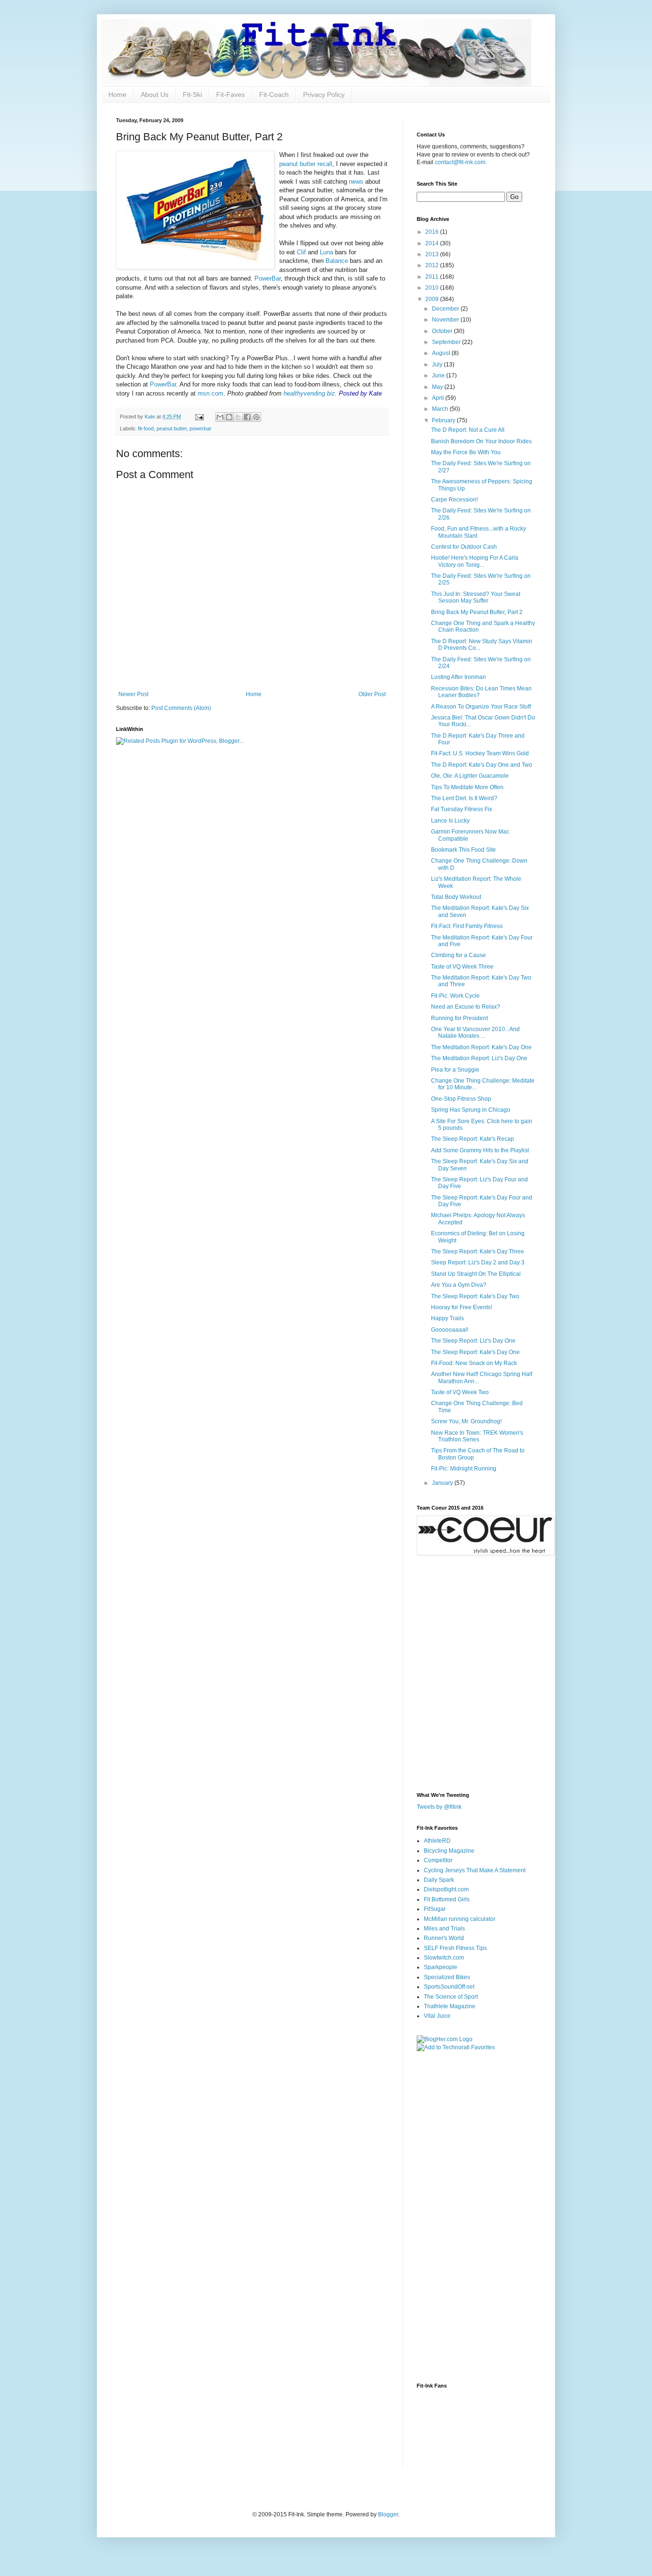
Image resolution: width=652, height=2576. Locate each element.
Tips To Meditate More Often (467, 787)
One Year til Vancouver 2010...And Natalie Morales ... (475, 1032)
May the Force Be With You (466, 452)
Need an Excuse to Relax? (466, 1007)
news (356, 182)
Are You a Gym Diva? (459, 1285)
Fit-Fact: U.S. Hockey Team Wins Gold (480, 753)
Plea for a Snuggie (455, 1070)
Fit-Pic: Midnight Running (464, 1469)
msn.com (210, 393)
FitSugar (435, 1909)
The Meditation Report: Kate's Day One (481, 1047)
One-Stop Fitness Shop (461, 1099)
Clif (302, 252)
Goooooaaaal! (450, 1330)
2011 (433, 277)
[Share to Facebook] (247, 417)
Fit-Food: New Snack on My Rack (474, 1363)
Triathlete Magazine (450, 2006)
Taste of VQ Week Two (460, 1392)
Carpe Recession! (454, 500)
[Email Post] (199, 417)
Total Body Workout (456, 897)
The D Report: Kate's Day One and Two (482, 765)
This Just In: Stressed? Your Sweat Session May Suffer (476, 597)
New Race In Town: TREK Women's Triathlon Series (477, 1436)
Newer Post (133, 694)
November (446, 320)
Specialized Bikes (447, 1977)
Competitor (438, 1860)
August (442, 353)
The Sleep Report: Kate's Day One (475, 1352)
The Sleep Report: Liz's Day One (473, 1341)
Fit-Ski (192, 94)
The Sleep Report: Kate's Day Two (475, 1296)
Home (117, 94)
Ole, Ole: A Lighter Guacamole (470, 776)
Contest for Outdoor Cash (464, 547)
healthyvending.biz (309, 393)
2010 (433, 288)
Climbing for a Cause (458, 955)
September (447, 342)
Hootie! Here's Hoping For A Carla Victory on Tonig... (475, 561)
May (438, 387)
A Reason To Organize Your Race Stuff (481, 707)
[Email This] (220, 417)
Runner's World (444, 1938)
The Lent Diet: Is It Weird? (464, 798)
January (443, 1483)
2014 (433, 243)
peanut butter (172, 428)
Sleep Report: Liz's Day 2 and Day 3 (478, 1262)
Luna (326, 252)
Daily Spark (439, 1880)
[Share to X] (238, 417)
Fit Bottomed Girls (447, 1899)
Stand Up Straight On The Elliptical (476, 1274)
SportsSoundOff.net (449, 1987)
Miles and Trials (444, 1929)
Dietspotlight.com (446, 1889)
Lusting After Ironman (458, 677)
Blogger (388, 2514)
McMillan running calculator (460, 1919)
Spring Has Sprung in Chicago (471, 1110)
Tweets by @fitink (439, 1807)
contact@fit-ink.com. (461, 162)
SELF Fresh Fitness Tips (455, 1948)
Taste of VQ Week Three (462, 967)
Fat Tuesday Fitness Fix (462, 809)
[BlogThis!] (229, 417)
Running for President (459, 1018)
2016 (433, 232)
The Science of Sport (451, 1997)
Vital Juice (437, 2016)
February (444, 420)
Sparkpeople (441, 1967)
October (443, 331)
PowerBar (268, 278)
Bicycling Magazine (449, 1851)
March (441, 409)
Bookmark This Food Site (463, 850)
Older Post (372, 694)
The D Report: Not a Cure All (468, 430)
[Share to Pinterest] (256, 417)
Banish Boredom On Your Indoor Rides (481, 441)
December (446, 309)
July (438, 365)
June (439, 375)
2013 (433, 254)
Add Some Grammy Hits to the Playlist (480, 1150)
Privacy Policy (324, 94)
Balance (337, 261)
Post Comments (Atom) (181, 708)
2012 (433, 265)
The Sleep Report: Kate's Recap (473, 1139)
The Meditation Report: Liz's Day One (479, 1058)
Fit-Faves (231, 94)
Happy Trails (447, 1318)
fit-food (146, 428)
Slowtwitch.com (444, 1958)
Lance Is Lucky (450, 821)
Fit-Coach (274, 94)
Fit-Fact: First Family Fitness (467, 926)
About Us (155, 94)
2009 (433, 299)
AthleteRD (437, 1841)
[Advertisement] (455, 2209)
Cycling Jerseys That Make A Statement (475, 1870)
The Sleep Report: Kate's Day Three (478, 1251)
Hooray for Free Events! (462, 1307)
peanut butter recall (306, 164)
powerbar (200, 428)
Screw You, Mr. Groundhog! (466, 1421)
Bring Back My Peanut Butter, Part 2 (477, 612)
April (439, 398)
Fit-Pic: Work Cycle (455, 996)
